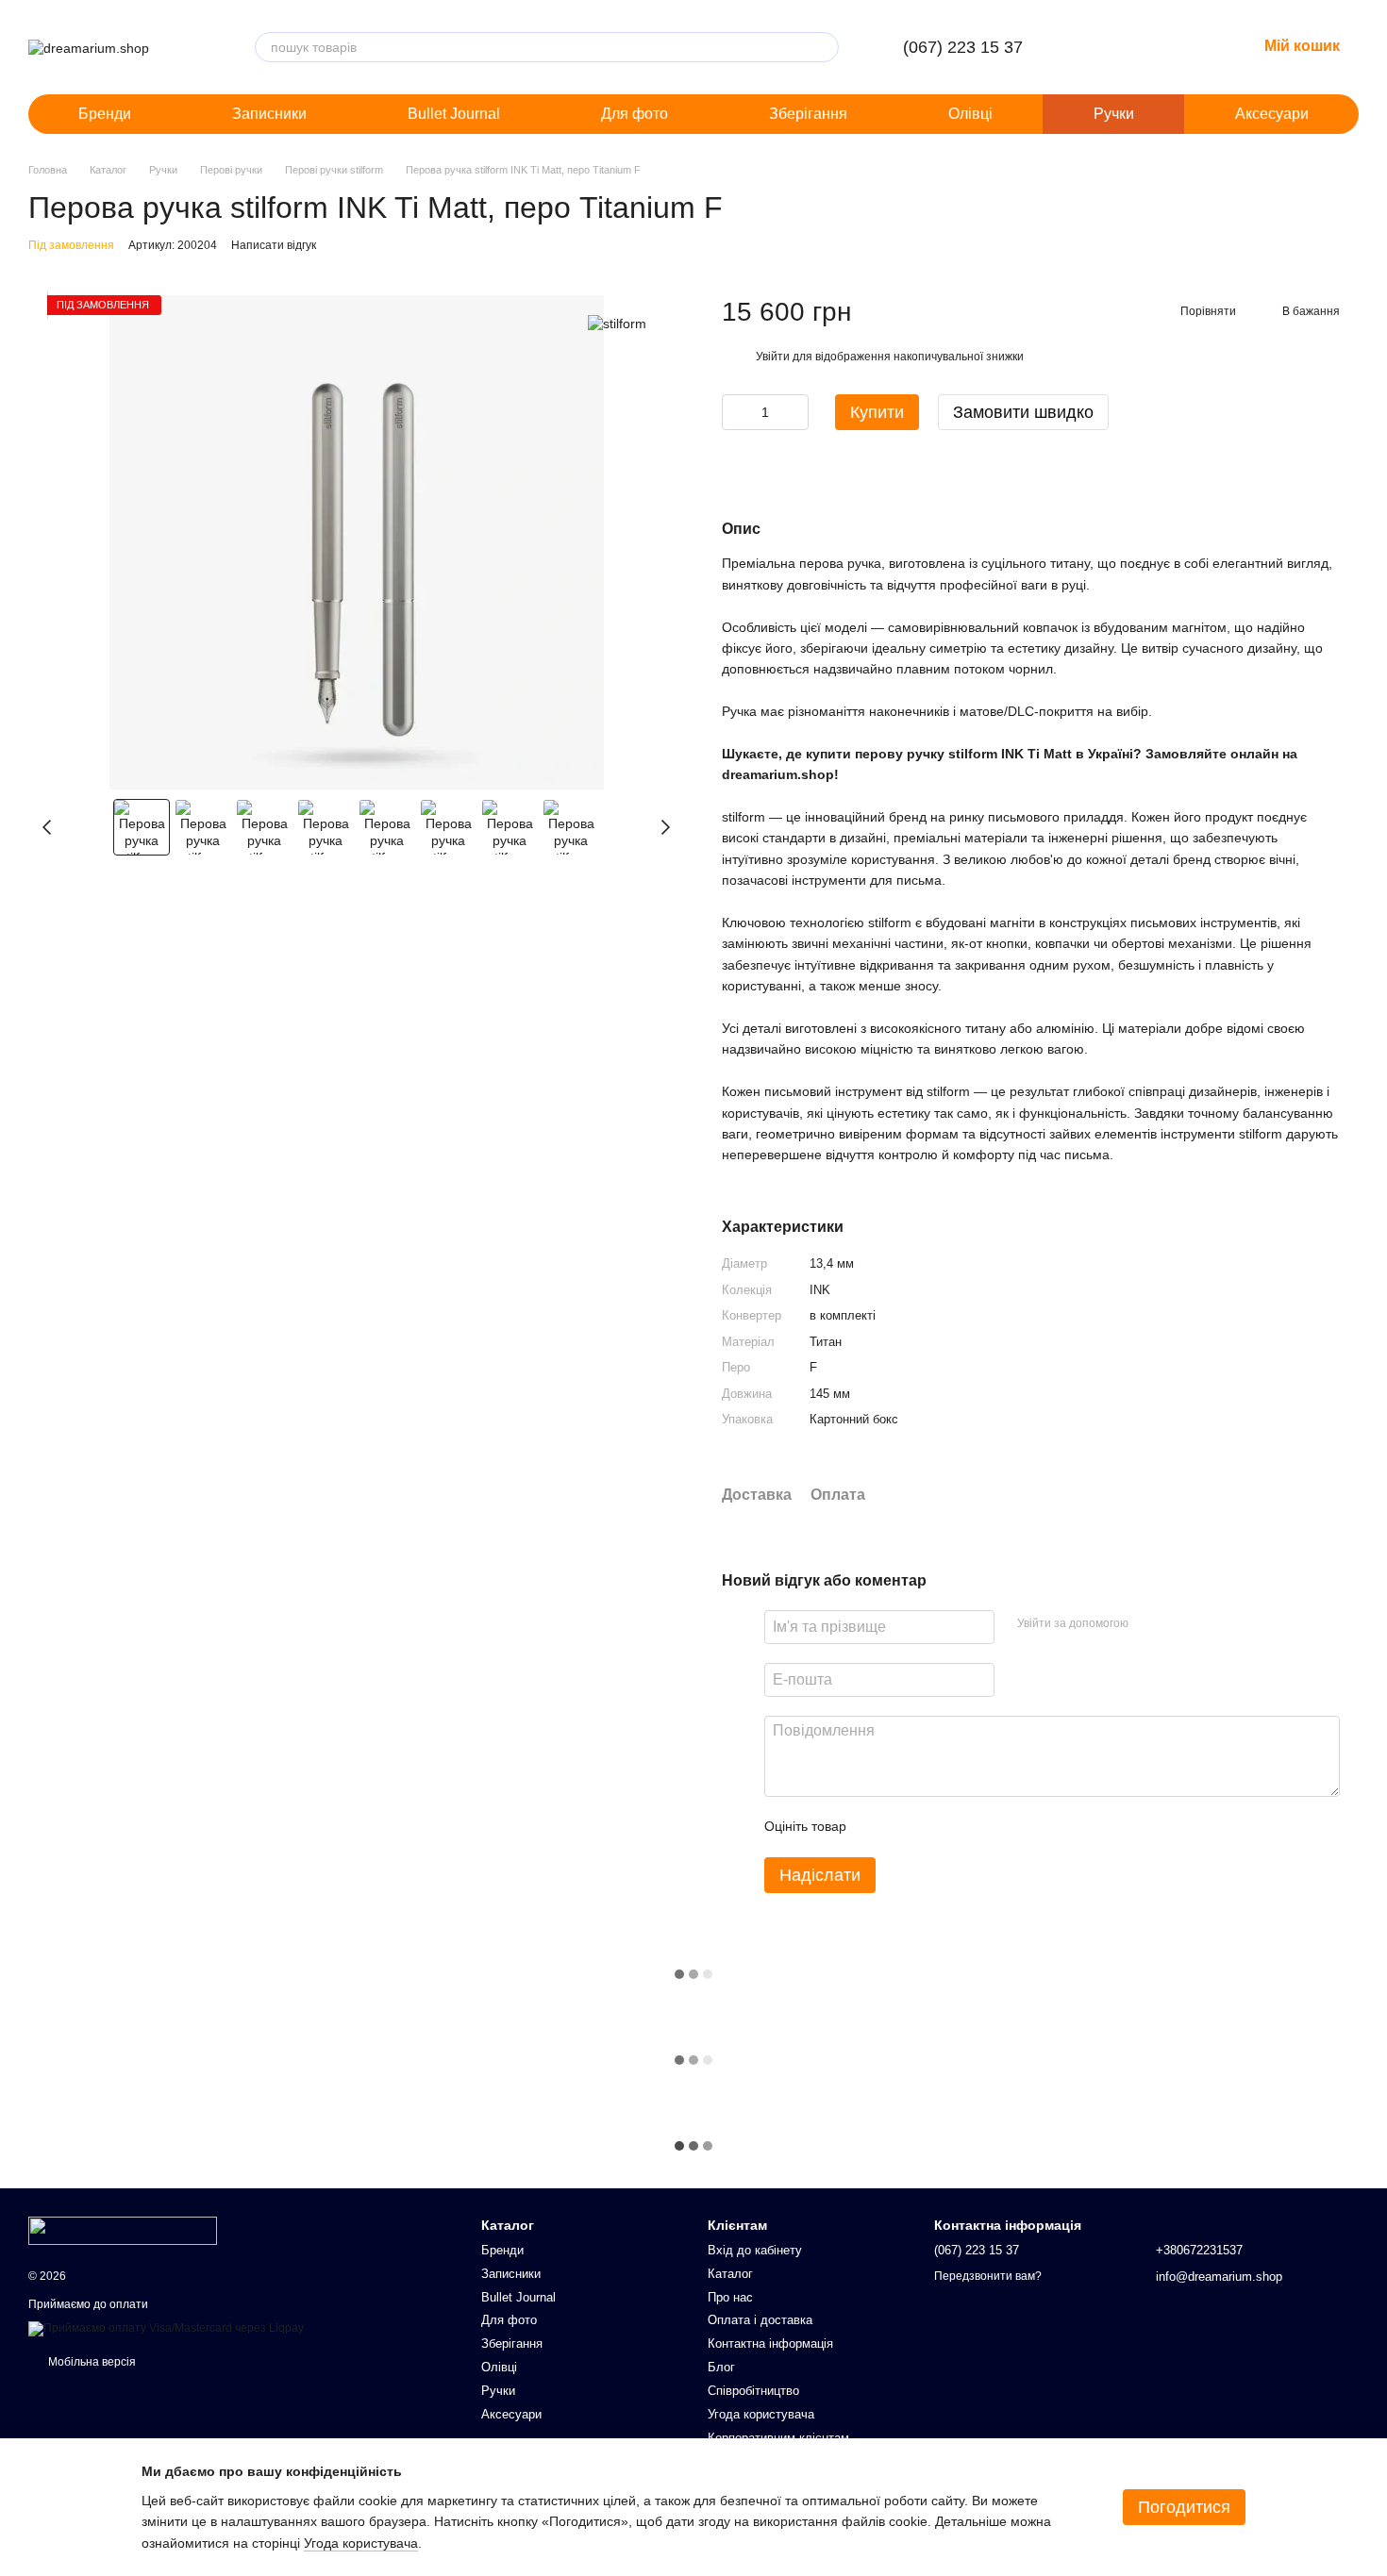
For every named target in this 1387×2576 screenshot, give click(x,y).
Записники (269, 114)
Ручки (1114, 114)
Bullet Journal (454, 114)
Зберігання (808, 114)
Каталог (730, 2274)
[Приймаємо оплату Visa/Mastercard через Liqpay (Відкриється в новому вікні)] (166, 2328)
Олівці (970, 114)
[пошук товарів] (824, 47)
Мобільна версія (91, 2362)
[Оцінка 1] (877, 1827)
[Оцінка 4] (968, 1827)
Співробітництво (753, 2391)
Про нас (730, 2297)
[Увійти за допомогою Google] (1179, 1624)
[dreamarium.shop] (123, 2230)
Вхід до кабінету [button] (755, 2250)
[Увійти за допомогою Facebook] (1149, 1624)
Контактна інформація (770, 2343)
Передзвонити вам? (988, 2276)
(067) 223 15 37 (963, 47)
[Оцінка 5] (998, 1827)
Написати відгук (274, 245)
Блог (721, 2367)
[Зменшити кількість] (736, 412)
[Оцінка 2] (908, 1827)
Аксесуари (1272, 114)
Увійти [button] (773, 357)
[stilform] (617, 323)
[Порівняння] (1144, 47)
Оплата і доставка (760, 2320)
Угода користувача (761, 2414)
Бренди (105, 114)
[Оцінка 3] (938, 1827)
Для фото (635, 114)
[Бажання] (1193, 47)
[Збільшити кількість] (794, 412)
